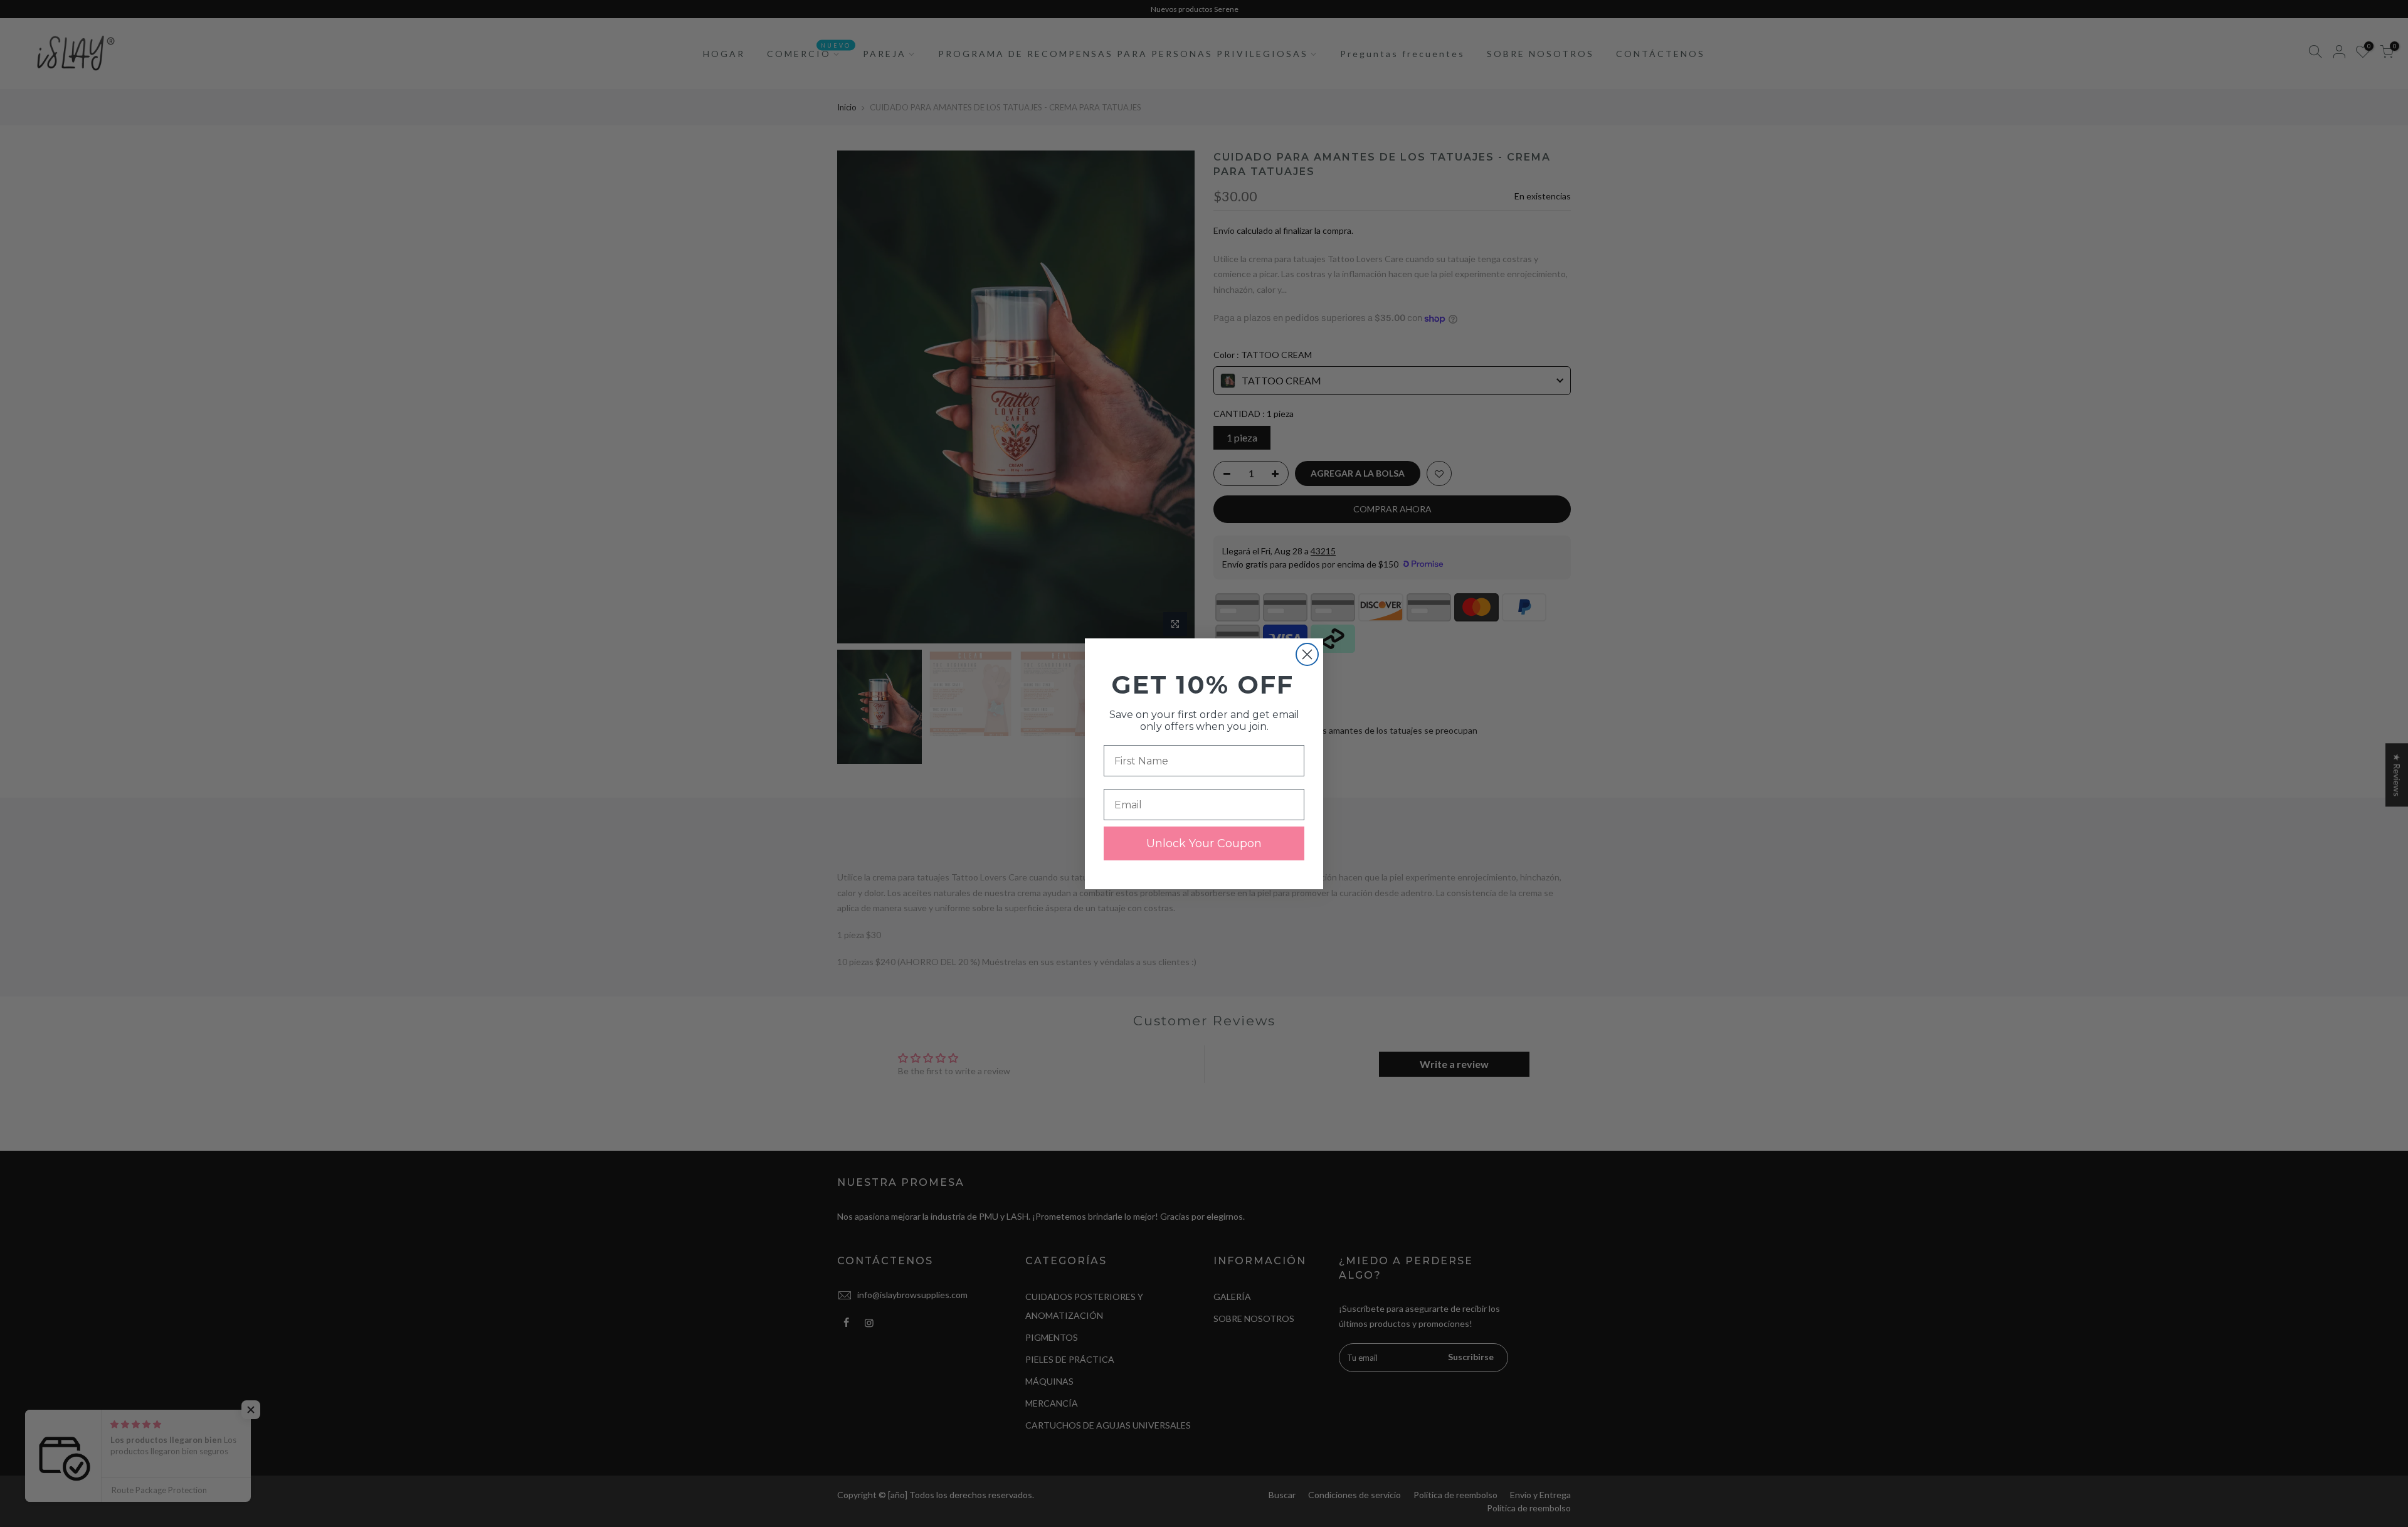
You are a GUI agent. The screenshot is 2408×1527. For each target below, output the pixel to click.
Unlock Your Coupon (1204, 843)
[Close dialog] (1307, 654)
